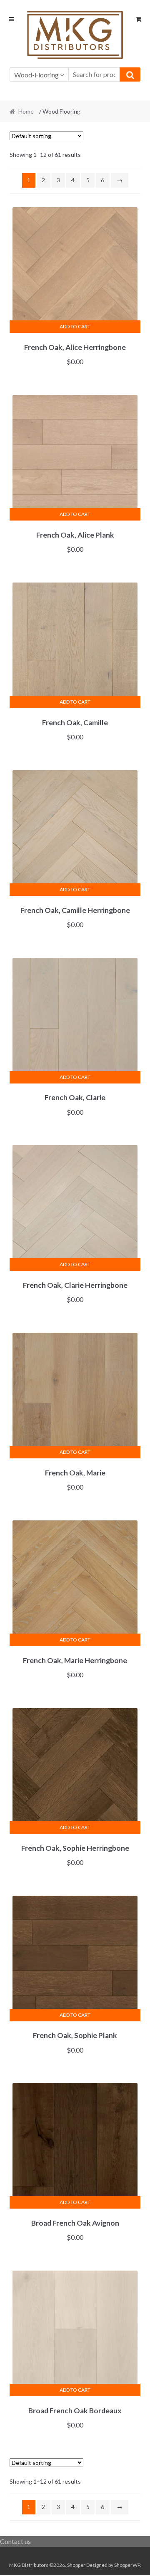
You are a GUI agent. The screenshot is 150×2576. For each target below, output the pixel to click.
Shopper (76, 2565)
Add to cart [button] (75, 326)
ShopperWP (127, 2565)
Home (26, 111)
